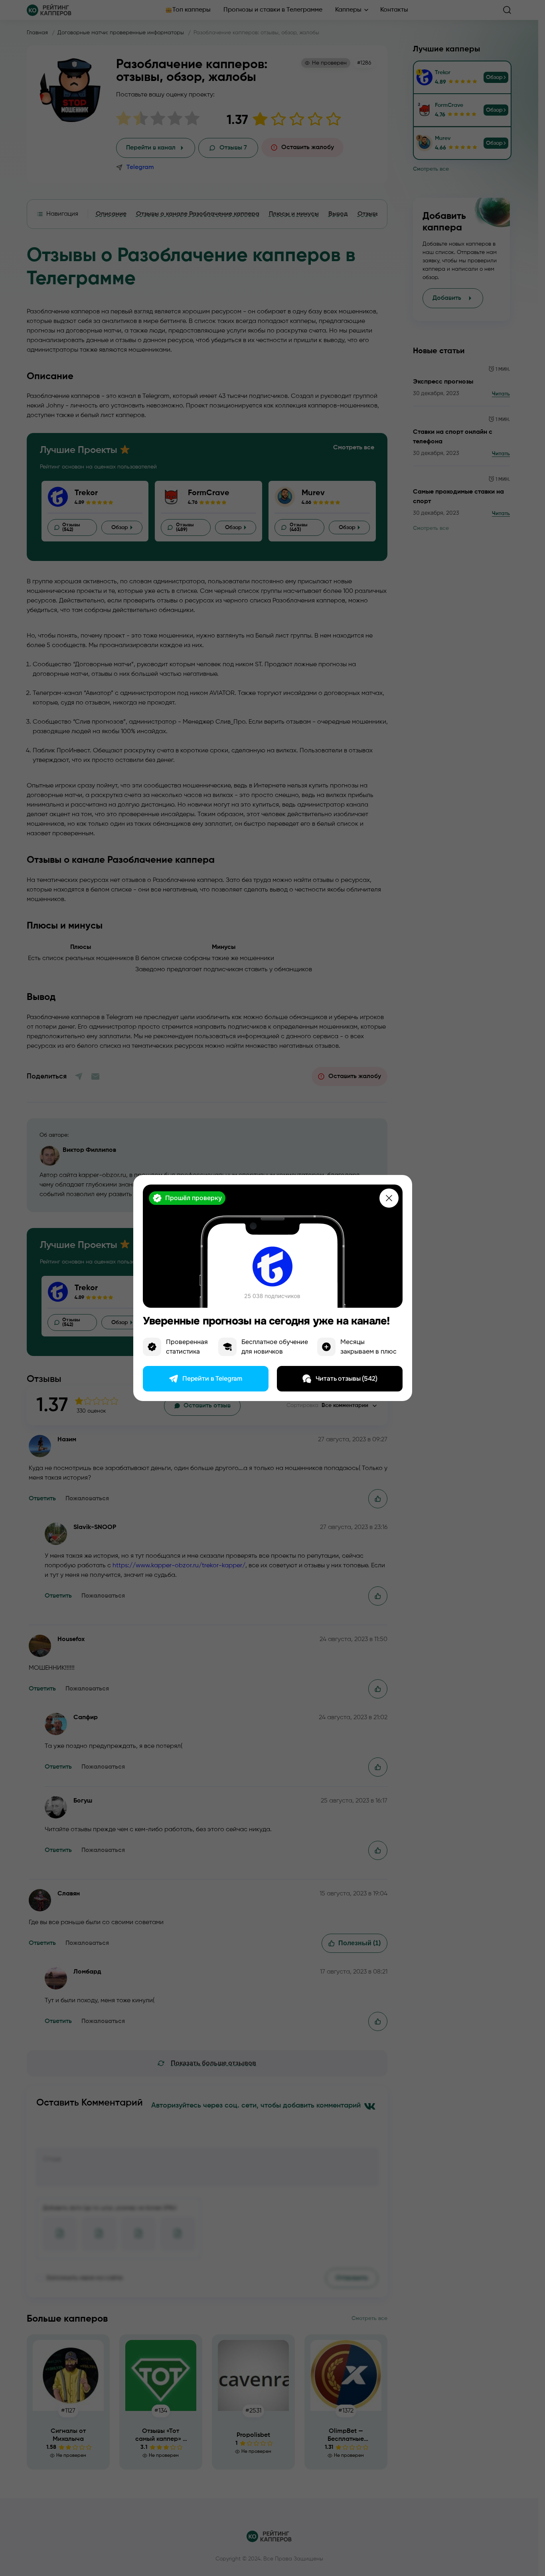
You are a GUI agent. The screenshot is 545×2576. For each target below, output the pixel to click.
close (389, 1198)
